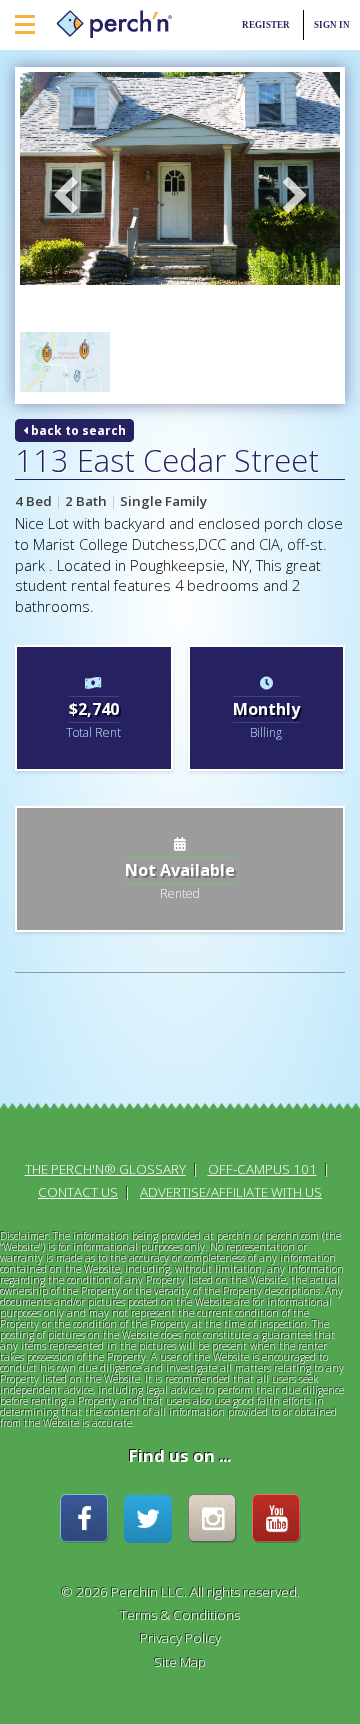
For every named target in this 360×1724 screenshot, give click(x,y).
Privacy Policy (180, 1638)
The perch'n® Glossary (105, 1169)
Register (266, 25)
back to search (77, 430)
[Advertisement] (94, 1055)
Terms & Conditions (180, 1615)
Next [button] (295, 197)
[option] (180, 178)
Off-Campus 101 (262, 1169)
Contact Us (78, 1192)
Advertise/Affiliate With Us (231, 1192)
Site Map (180, 1662)
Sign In (332, 25)
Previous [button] (65, 197)
